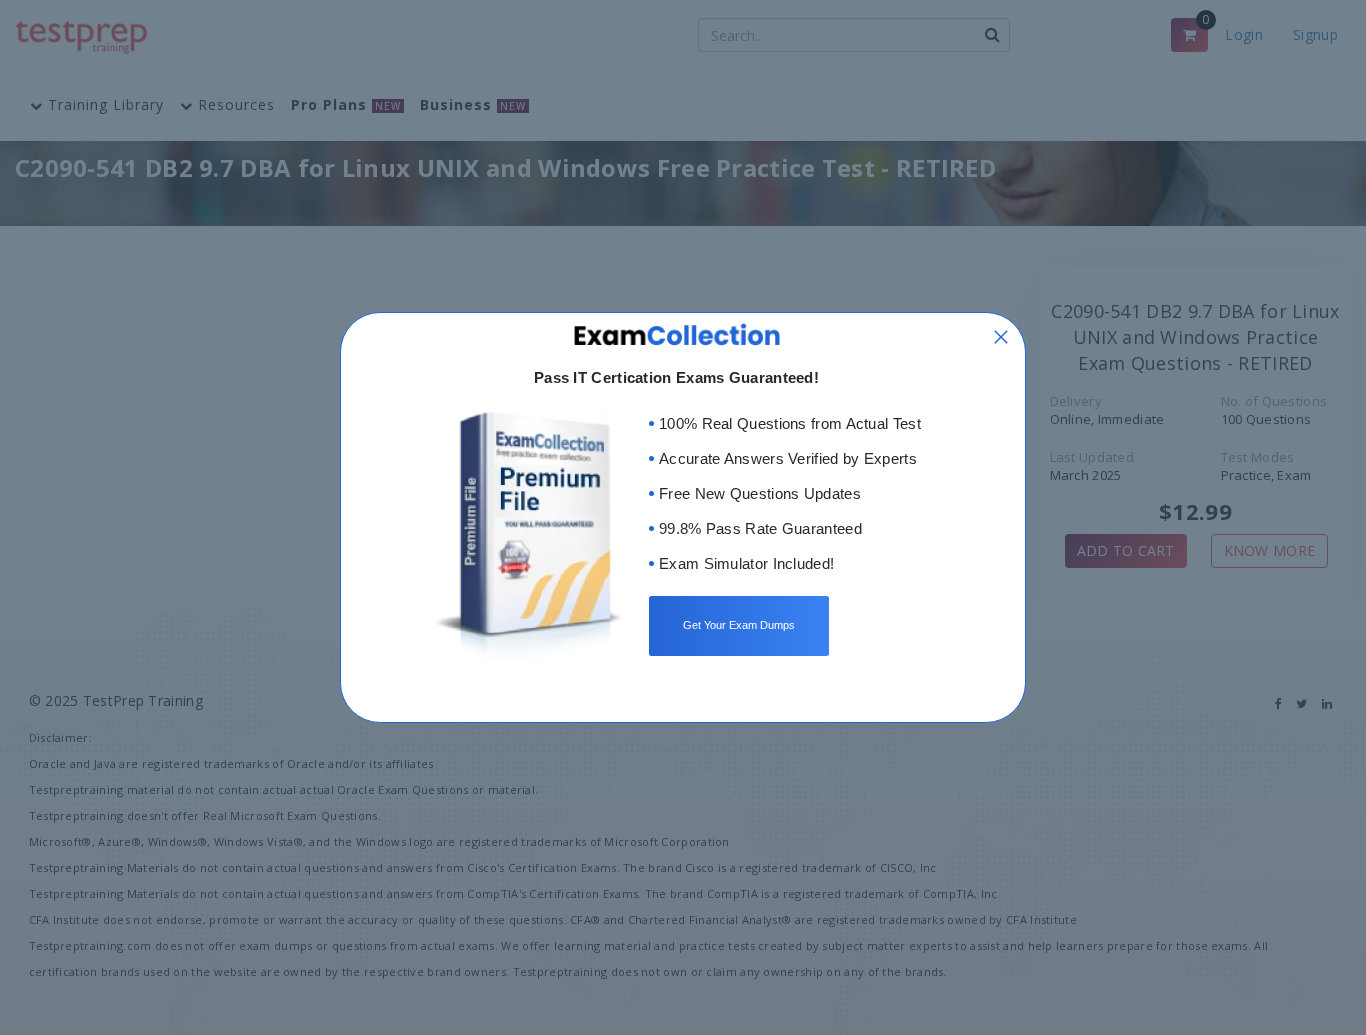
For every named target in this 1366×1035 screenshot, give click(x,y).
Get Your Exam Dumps (739, 625)
